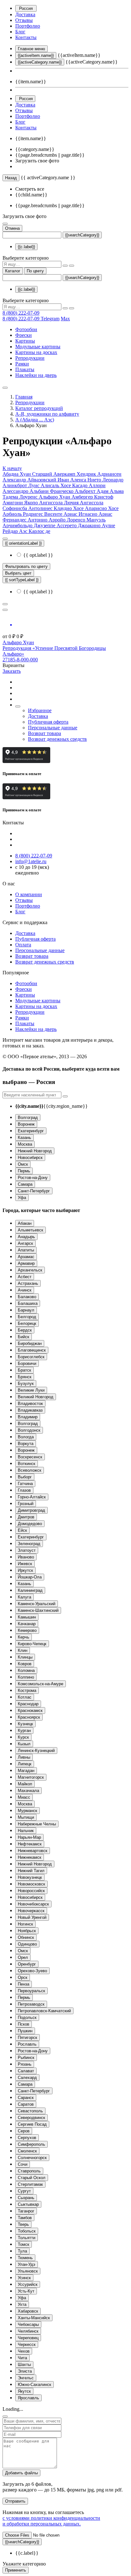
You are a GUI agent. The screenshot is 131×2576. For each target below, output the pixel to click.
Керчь (24, 1637)
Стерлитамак (30, 2184)
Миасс (24, 1797)
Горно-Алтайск (32, 1497)
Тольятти (27, 2238)
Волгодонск (29, 1430)
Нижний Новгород (35, 1151)
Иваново (26, 1557)
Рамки (22, 364)
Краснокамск (30, 1711)
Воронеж (26, 1124)
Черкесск (27, 2344)
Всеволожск (30, 1470)
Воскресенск (30, 1457)
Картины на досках (36, 352)
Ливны (24, 1757)
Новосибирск (30, 1158)
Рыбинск (26, 2058)
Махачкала (28, 1791)
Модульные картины (38, 347)
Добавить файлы (21, 2473)
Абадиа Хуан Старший (28, 474)
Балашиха (28, 1303)
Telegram (50, 319)
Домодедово (30, 1524)
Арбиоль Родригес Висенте (33, 514)
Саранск (26, 2098)
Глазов (24, 1490)
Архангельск (30, 1270)
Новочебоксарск (33, 1904)
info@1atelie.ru (31, 861)
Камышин (27, 1617)
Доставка (25, 14)
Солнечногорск (32, 2158)
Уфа (22, 1198)
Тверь (23, 2224)
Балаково (27, 1297)
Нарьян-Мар (29, 1837)
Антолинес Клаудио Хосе (57, 508)
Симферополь (31, 2144)
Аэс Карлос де (35, 531)
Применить (16, 2570)
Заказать (12, 671)
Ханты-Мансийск (34, 2318)
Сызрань (26, 2198)
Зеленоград (29, 1544)
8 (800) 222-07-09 (21, 313)
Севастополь (30, 2111)
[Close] (5, 2416)
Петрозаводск (31, 2004)
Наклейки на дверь (36, 375)
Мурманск (28, 1811)
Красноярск (29, 1717)
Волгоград (28, 1118)
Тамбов (25, 2218)
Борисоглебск (31, 1357)
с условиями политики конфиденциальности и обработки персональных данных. (51, 2521)
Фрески (24, 335)
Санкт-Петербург (34, 1191)
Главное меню (31, 49)
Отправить (15, 2501)
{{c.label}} (26, 247)
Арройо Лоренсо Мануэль (77, 520)
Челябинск (28, 2331)
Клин (23, 1650)
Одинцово (27, 1944)
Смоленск (27, 2151)
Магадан (26, 1771)
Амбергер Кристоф (92, 497)
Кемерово (27, 1630)
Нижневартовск (33, 1851)
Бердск (25, 1330)
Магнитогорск (31, 1777)
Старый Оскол (32, 2178)
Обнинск (26, 1937)
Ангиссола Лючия (59, 503)
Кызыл (24, 1744)
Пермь (24, 1171)
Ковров (25, 1664)
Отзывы (24, 20)
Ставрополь (29, 2171)
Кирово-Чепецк (32, 1644)
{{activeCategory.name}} (40, 62)
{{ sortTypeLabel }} (22, 580)
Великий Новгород (36, 1397)
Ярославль (28, 2398)
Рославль (27, 2044)
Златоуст (27, 1550)
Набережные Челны (37, 1824)
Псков (24, 2024)
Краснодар (28, 1704)
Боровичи (27, 1363)
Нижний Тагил (31, 1871)
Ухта (22, 2304)
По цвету (35, 271)
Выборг (25, 1477)
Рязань (25, 2064)
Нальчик (26, 1831)
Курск (23, 1737)
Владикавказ (30, 1410)
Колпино (26, 1677)
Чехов (24, 2351)
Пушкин (25, 2031)
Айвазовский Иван (49, 480)
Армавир (26, 1263)
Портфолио (28, 26)
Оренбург (27, 1964)
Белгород (27, 1317)
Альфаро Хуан (55, 497)
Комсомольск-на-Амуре (41, 1684)
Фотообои (26, 329)
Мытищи (26, 1817)
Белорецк (27, 1323)
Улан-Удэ (27, 2264)
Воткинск (27, 1464)
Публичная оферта (48, 722)
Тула (22, 2251)
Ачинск (25, 1290)
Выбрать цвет (18, 573)
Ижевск (25, 1564)
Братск (24, 1370)
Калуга (24, 1597)
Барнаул (26, 1310)
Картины (25, 341)
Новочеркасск (31, 1911)
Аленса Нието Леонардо (97, 480)
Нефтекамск (30, 1844)
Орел (23, 1957)
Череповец (28, 2338)
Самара (25, 1184)
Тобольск (27, 2231)
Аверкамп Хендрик (75, 474)
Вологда (26, 1437)
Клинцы (25, 1657)
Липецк (25, 1764)
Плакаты (25, 369)
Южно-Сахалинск (34, 2385)
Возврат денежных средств (57, 739)
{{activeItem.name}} (36, 55)
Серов (24, 2131)
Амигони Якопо (21, 503)
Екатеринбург (31, 1131)
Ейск (22, 1530)
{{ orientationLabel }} (23, 543)
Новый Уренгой (32, 1917)
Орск (23, 1977)
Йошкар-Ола (30, 1577)
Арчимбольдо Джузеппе (30, 525)
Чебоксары (28, 2324)
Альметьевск (31, 1230)
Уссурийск (28, 2284)
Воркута (26, 1444)
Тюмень (25, 2258)
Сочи (23, 2164)
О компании (29, 894)
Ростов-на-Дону (33, 1178)
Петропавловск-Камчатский (44, 2011)
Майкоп (25, 1784)
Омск (23, 1164)
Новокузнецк (30, 1877)
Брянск (25, 1377)
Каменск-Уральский (37, 1604)
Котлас (25, 1697)
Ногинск (25, 1924)
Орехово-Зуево (32, 1971)
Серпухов (27, 2138)
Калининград (30, 1590)
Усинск (24, 2278)
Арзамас (26, 1257)
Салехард (27, 2078)
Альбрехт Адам (92, 491)
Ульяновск (28, 2271)
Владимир (28, 1417)
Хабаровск (28, 2311)
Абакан (25, 1223)
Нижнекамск (30, 1857)
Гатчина (25, 1484)
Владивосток (30, 1404)
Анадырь (26, 1237)
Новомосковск (31, 1884)
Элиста (25, 2371)
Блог (20, 32)
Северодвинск (31, 2118)
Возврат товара (45, 733)
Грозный (26, 1504)
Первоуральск (31, 1991)
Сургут (24, 2191)
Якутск (24, 2391)
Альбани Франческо (52, 491)
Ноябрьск (27, 1931)
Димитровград (31, 1510)
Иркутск (25, 1570)
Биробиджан (30, 1343)
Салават (26, 2071)
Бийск (24, 1337)
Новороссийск (31, 1891)
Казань (24, 1138)
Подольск (27, 2017)
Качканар (27, 1624)
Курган (24, 1731)
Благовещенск (32, 1350)
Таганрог (26, 2211)
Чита (22, 2358)
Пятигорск (28, 2038)
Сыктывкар (28, 2204)
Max (65, 319)
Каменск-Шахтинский (38, 1610)
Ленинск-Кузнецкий (36, 1751)
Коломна (26, 1670)
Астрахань (28, 1283)
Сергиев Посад (32, 2124)
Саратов (26, 2104)
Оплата (23, 945)
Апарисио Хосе (102, 508)
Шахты (24, 2365)
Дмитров (26, 1517)
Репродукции (30, 358)
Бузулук (26, 1383)
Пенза (24, 1984)
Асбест (25, 1277)
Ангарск (25, 1243)
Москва (25, 1144)
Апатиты (26, 1250)
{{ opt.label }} (38, 555)
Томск (24, 2244)
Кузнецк (25, 1724)
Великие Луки (31, 1390)
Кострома (27, 1690)
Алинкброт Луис (22, 485)
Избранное (40, 710)
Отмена (12, 228)
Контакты (26, 37)
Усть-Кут (26, 2291)
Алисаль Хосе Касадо (65, 485)
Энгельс (26, 2378)
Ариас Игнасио (81, 514)
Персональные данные (53, 728)
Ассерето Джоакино (79, 525)
